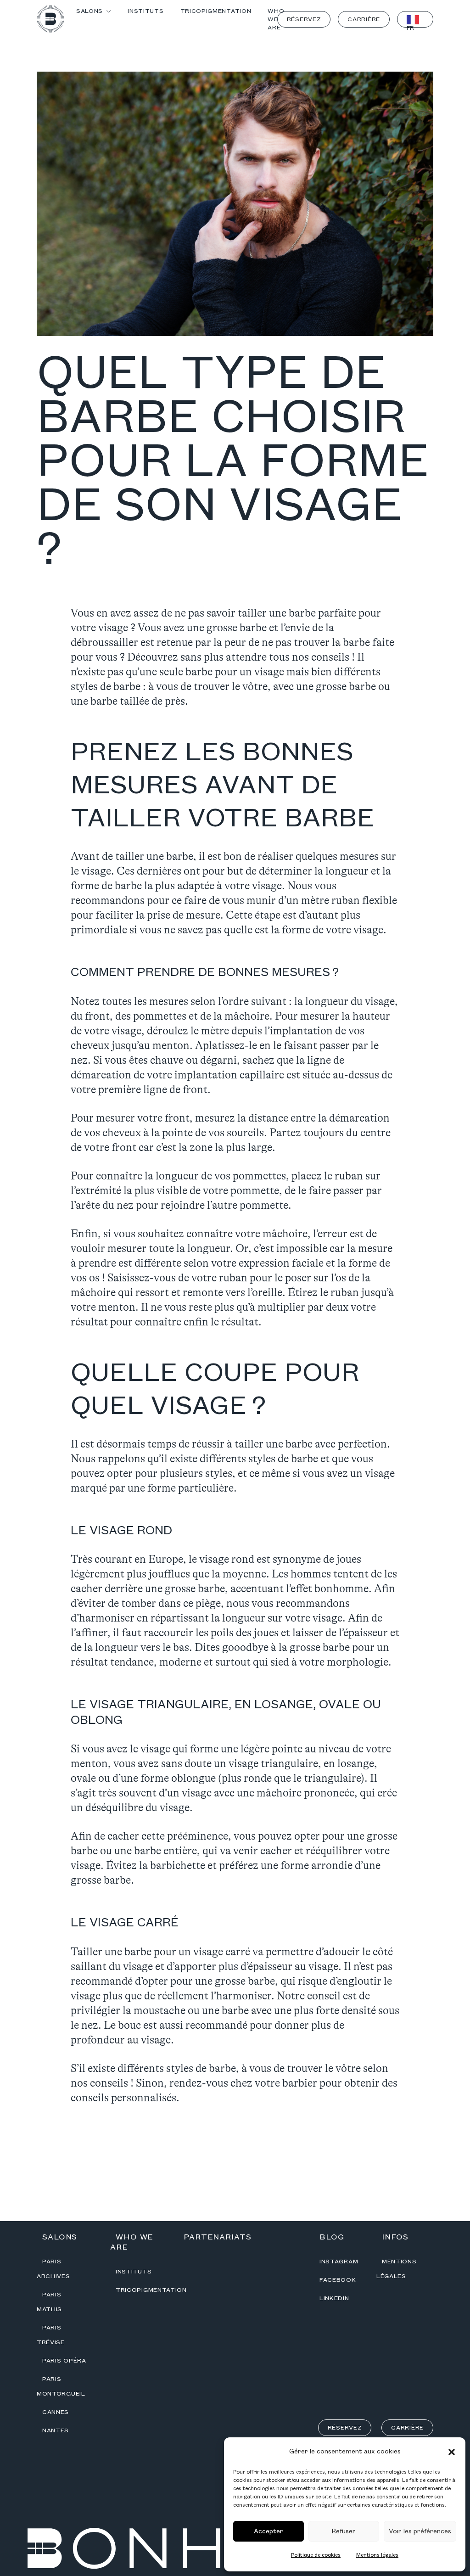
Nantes (56, 2430)
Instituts (134, 2272)
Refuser (344, 2531)
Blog (332, 2237)
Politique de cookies (316, 2555)
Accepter (269, 2531)
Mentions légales (377, 2555)
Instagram (339, 2262)
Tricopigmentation (151, 2290)
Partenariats (218, 2237)
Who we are (132, 2242)
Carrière (364, 19)
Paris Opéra (64, 2361)
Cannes (56, 2412)
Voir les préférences (420, 2531)
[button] (452, 2452)
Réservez (304, 19)
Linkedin (334, 2298)
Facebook (338, 2280)
